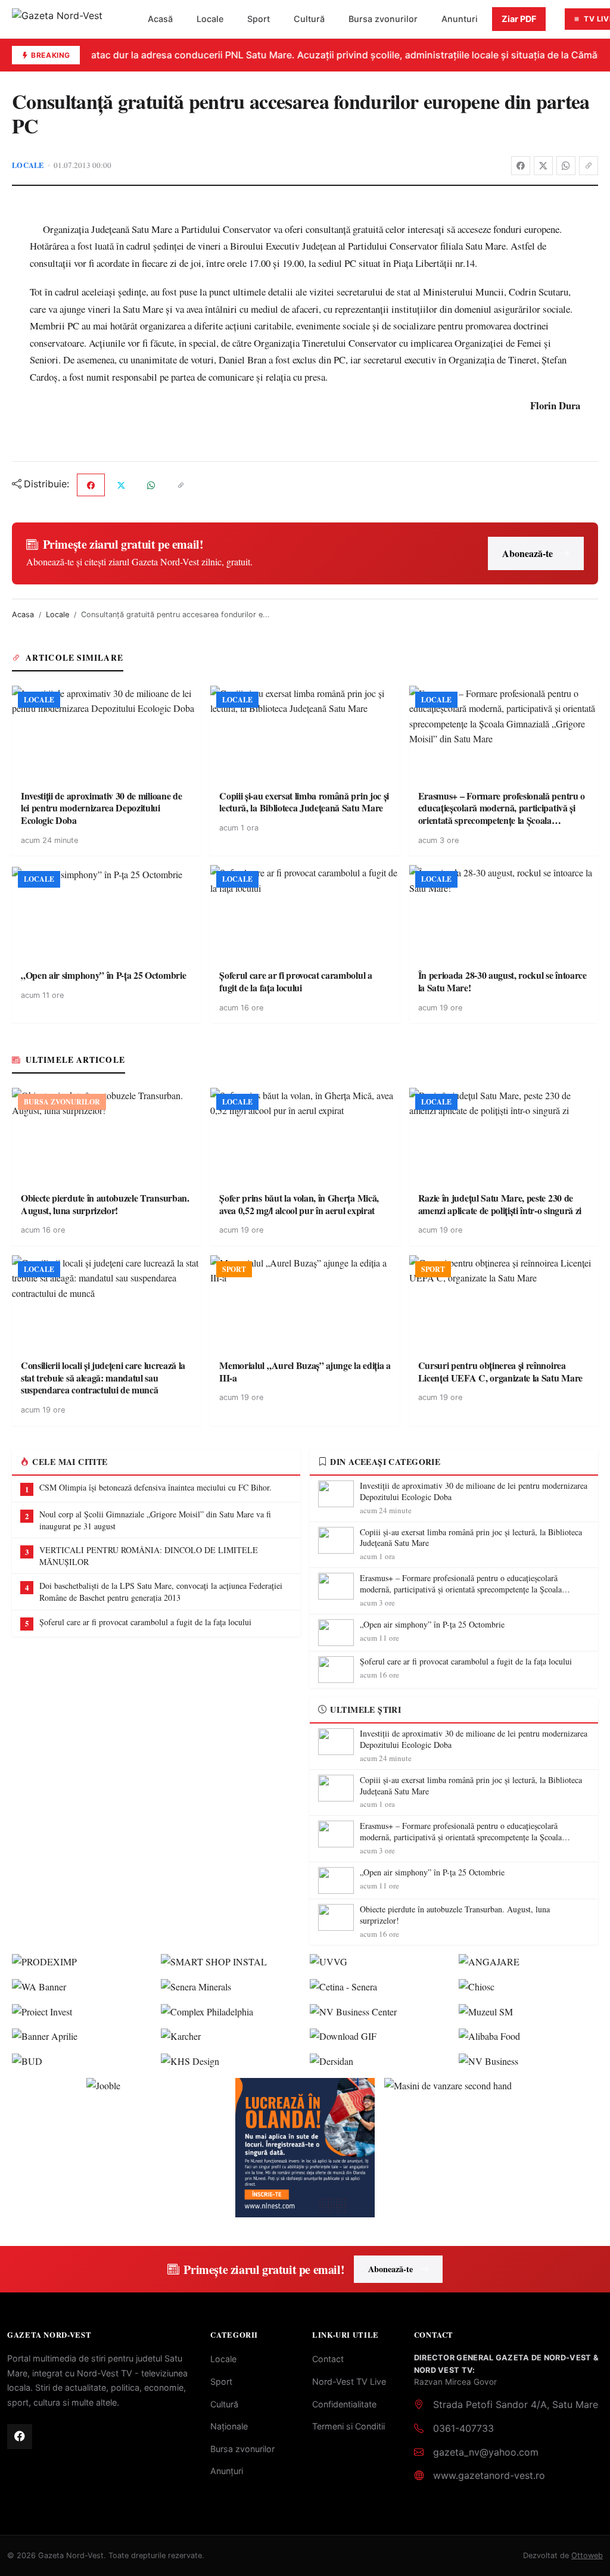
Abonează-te (527, 553)
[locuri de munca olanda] (305, 2148)
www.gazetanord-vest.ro (489, 2475)
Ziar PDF (519, 19)
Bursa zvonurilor (383, 19)
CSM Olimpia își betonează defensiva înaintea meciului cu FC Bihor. (155, 1487)
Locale (210, 19)
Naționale (229, 2426)
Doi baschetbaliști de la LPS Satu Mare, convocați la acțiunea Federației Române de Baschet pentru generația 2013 (161, 1592)
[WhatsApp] (566, 166)
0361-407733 (463, 2428)
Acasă (160, 19)
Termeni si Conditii (348, 2426)
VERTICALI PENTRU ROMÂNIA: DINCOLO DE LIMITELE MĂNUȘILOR (149, 1556)
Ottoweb (587, 2555)
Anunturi (460, 19)
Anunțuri (227, 2471)
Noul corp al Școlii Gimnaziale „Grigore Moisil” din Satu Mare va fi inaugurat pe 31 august (155, 1520)
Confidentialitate (344, 2404)
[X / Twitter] (543, 166)
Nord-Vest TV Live (349, 2381)
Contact (328, 2359)
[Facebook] (521, 166)
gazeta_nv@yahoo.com (486, 2452)
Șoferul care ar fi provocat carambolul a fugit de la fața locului (145, 1622)
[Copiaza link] (589, 166)
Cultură (309, 19)
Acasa (23, 615)
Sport (259, 19)
